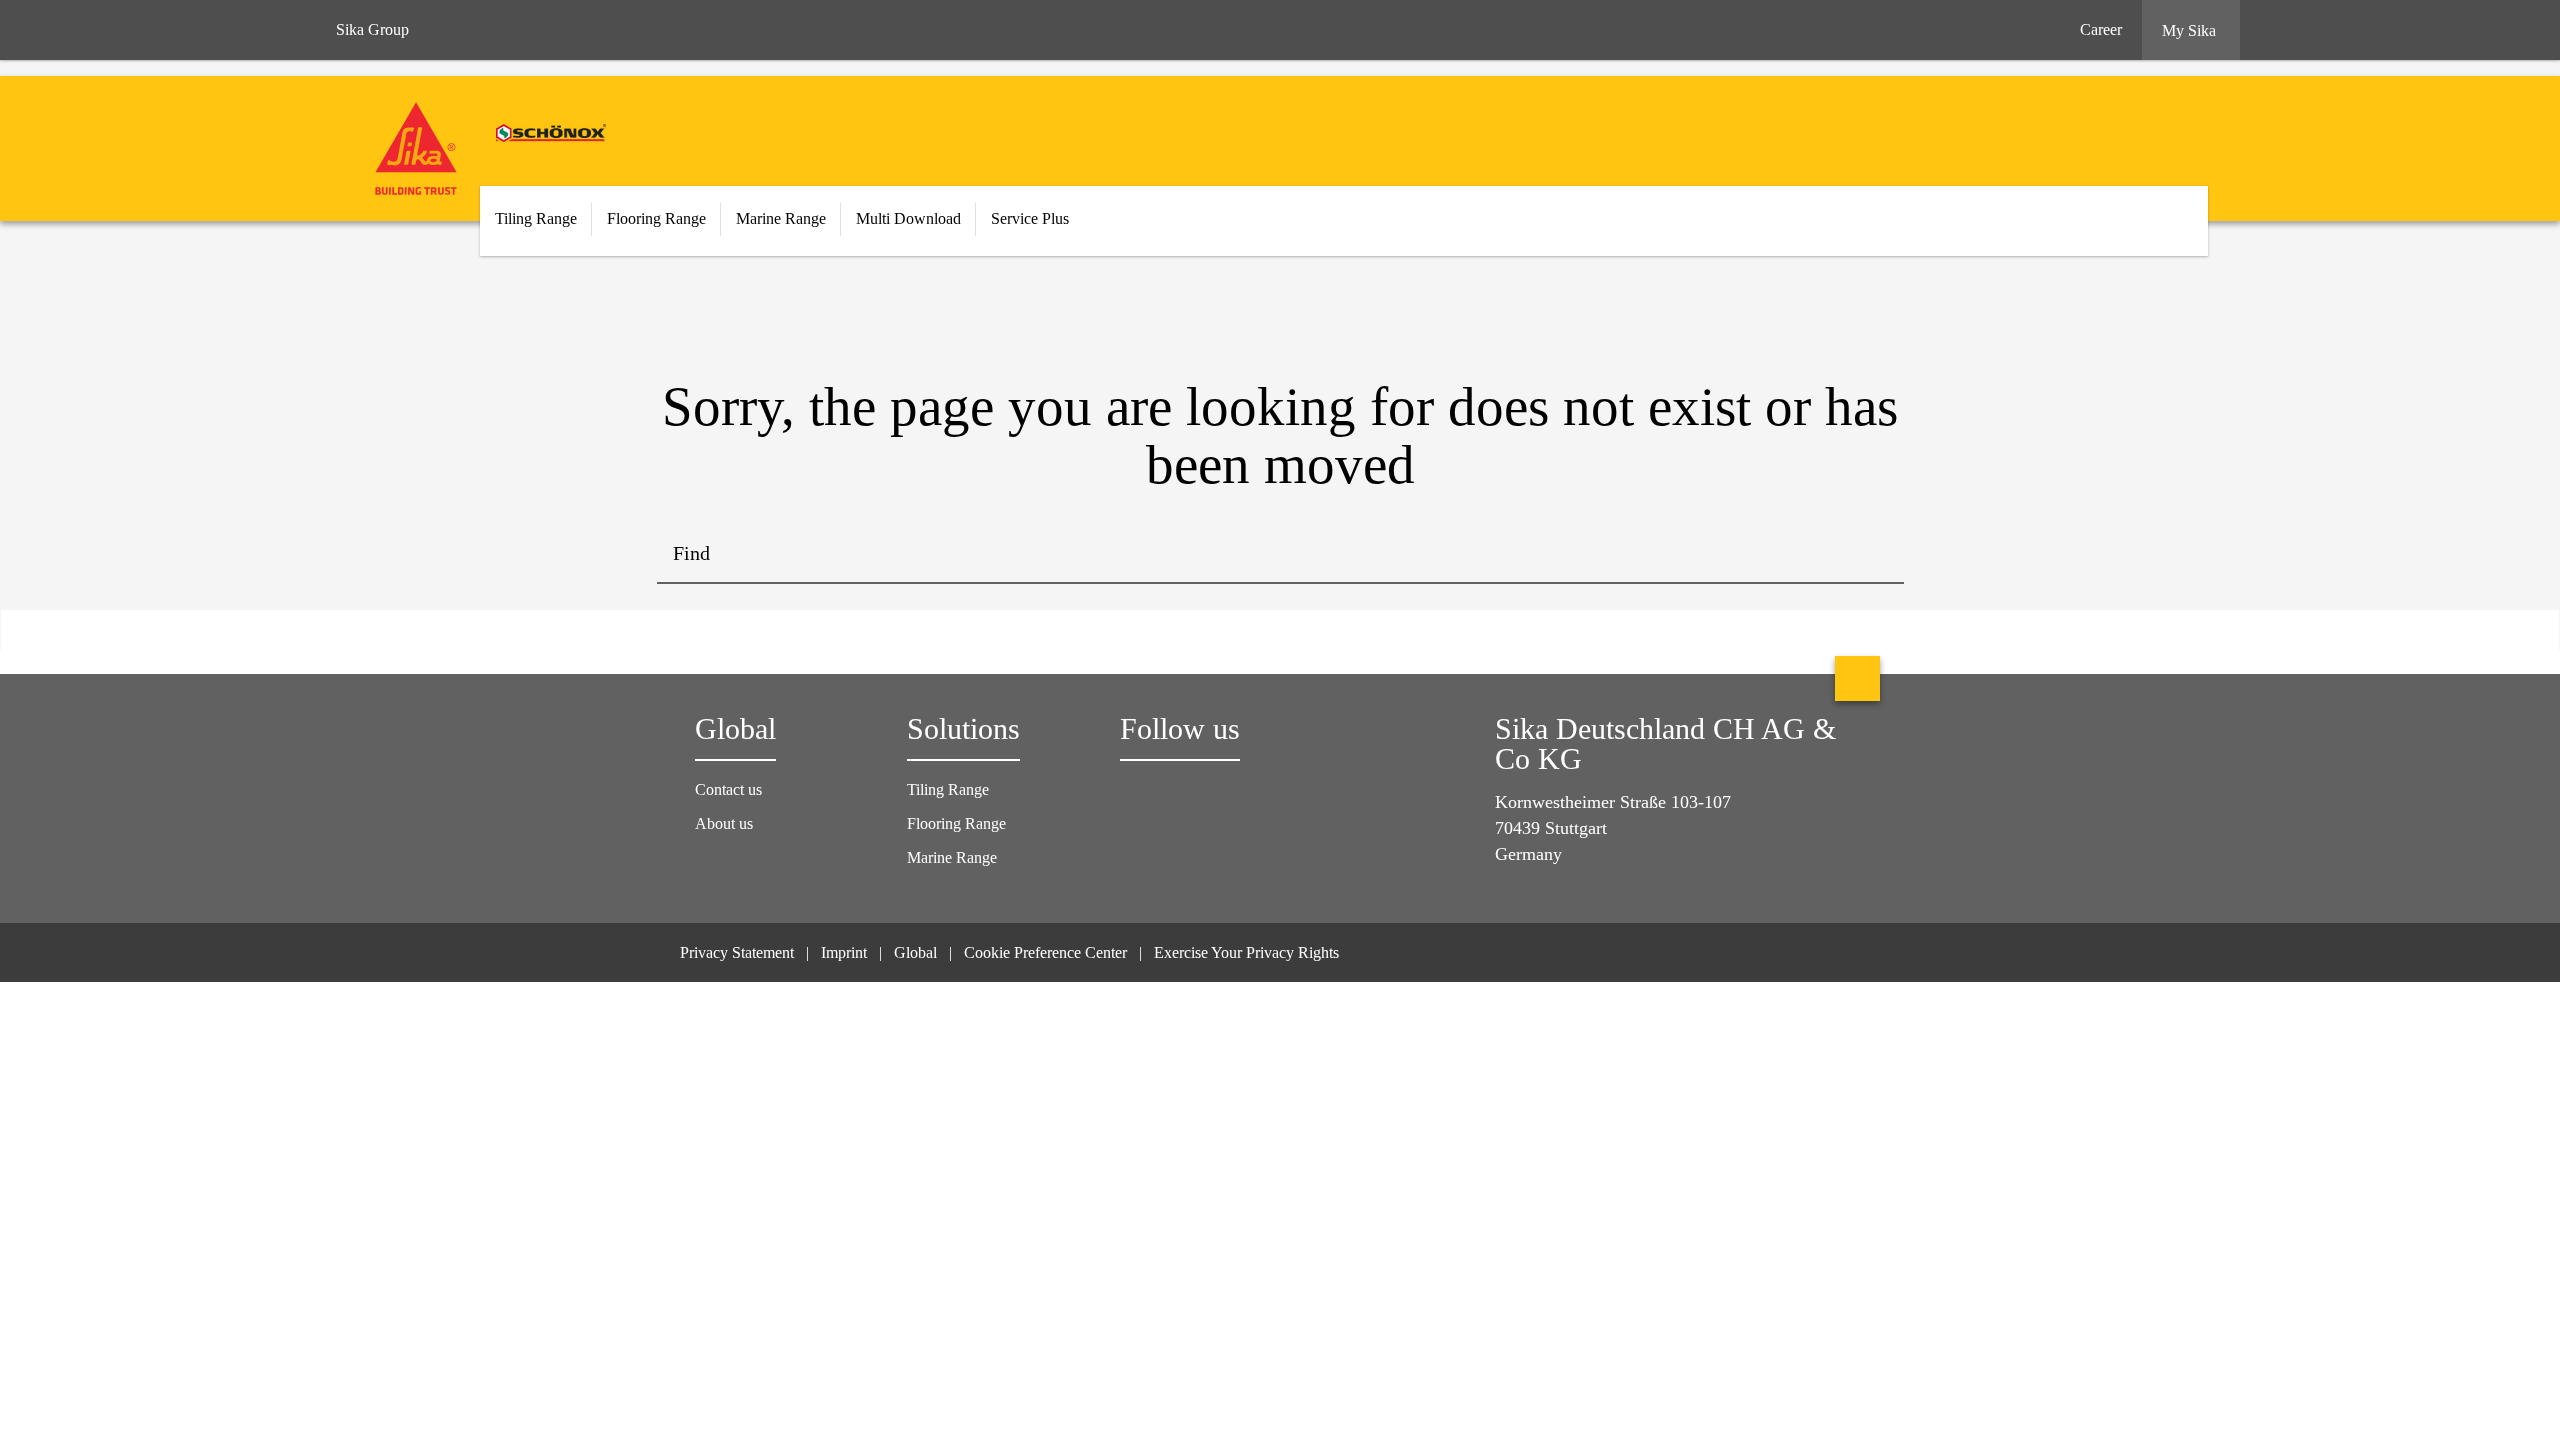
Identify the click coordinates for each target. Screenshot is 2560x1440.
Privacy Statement (737, 952)
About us (724, 823)
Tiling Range (948, 789)
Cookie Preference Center (1045, 952)
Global (915, 952)
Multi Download (908, 218)
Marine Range (952, 857)
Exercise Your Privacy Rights (1248, 952)
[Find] (1874, 554)
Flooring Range (956, 823)
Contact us (728, 789)
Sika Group (372, 29)
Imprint (844, 952)
